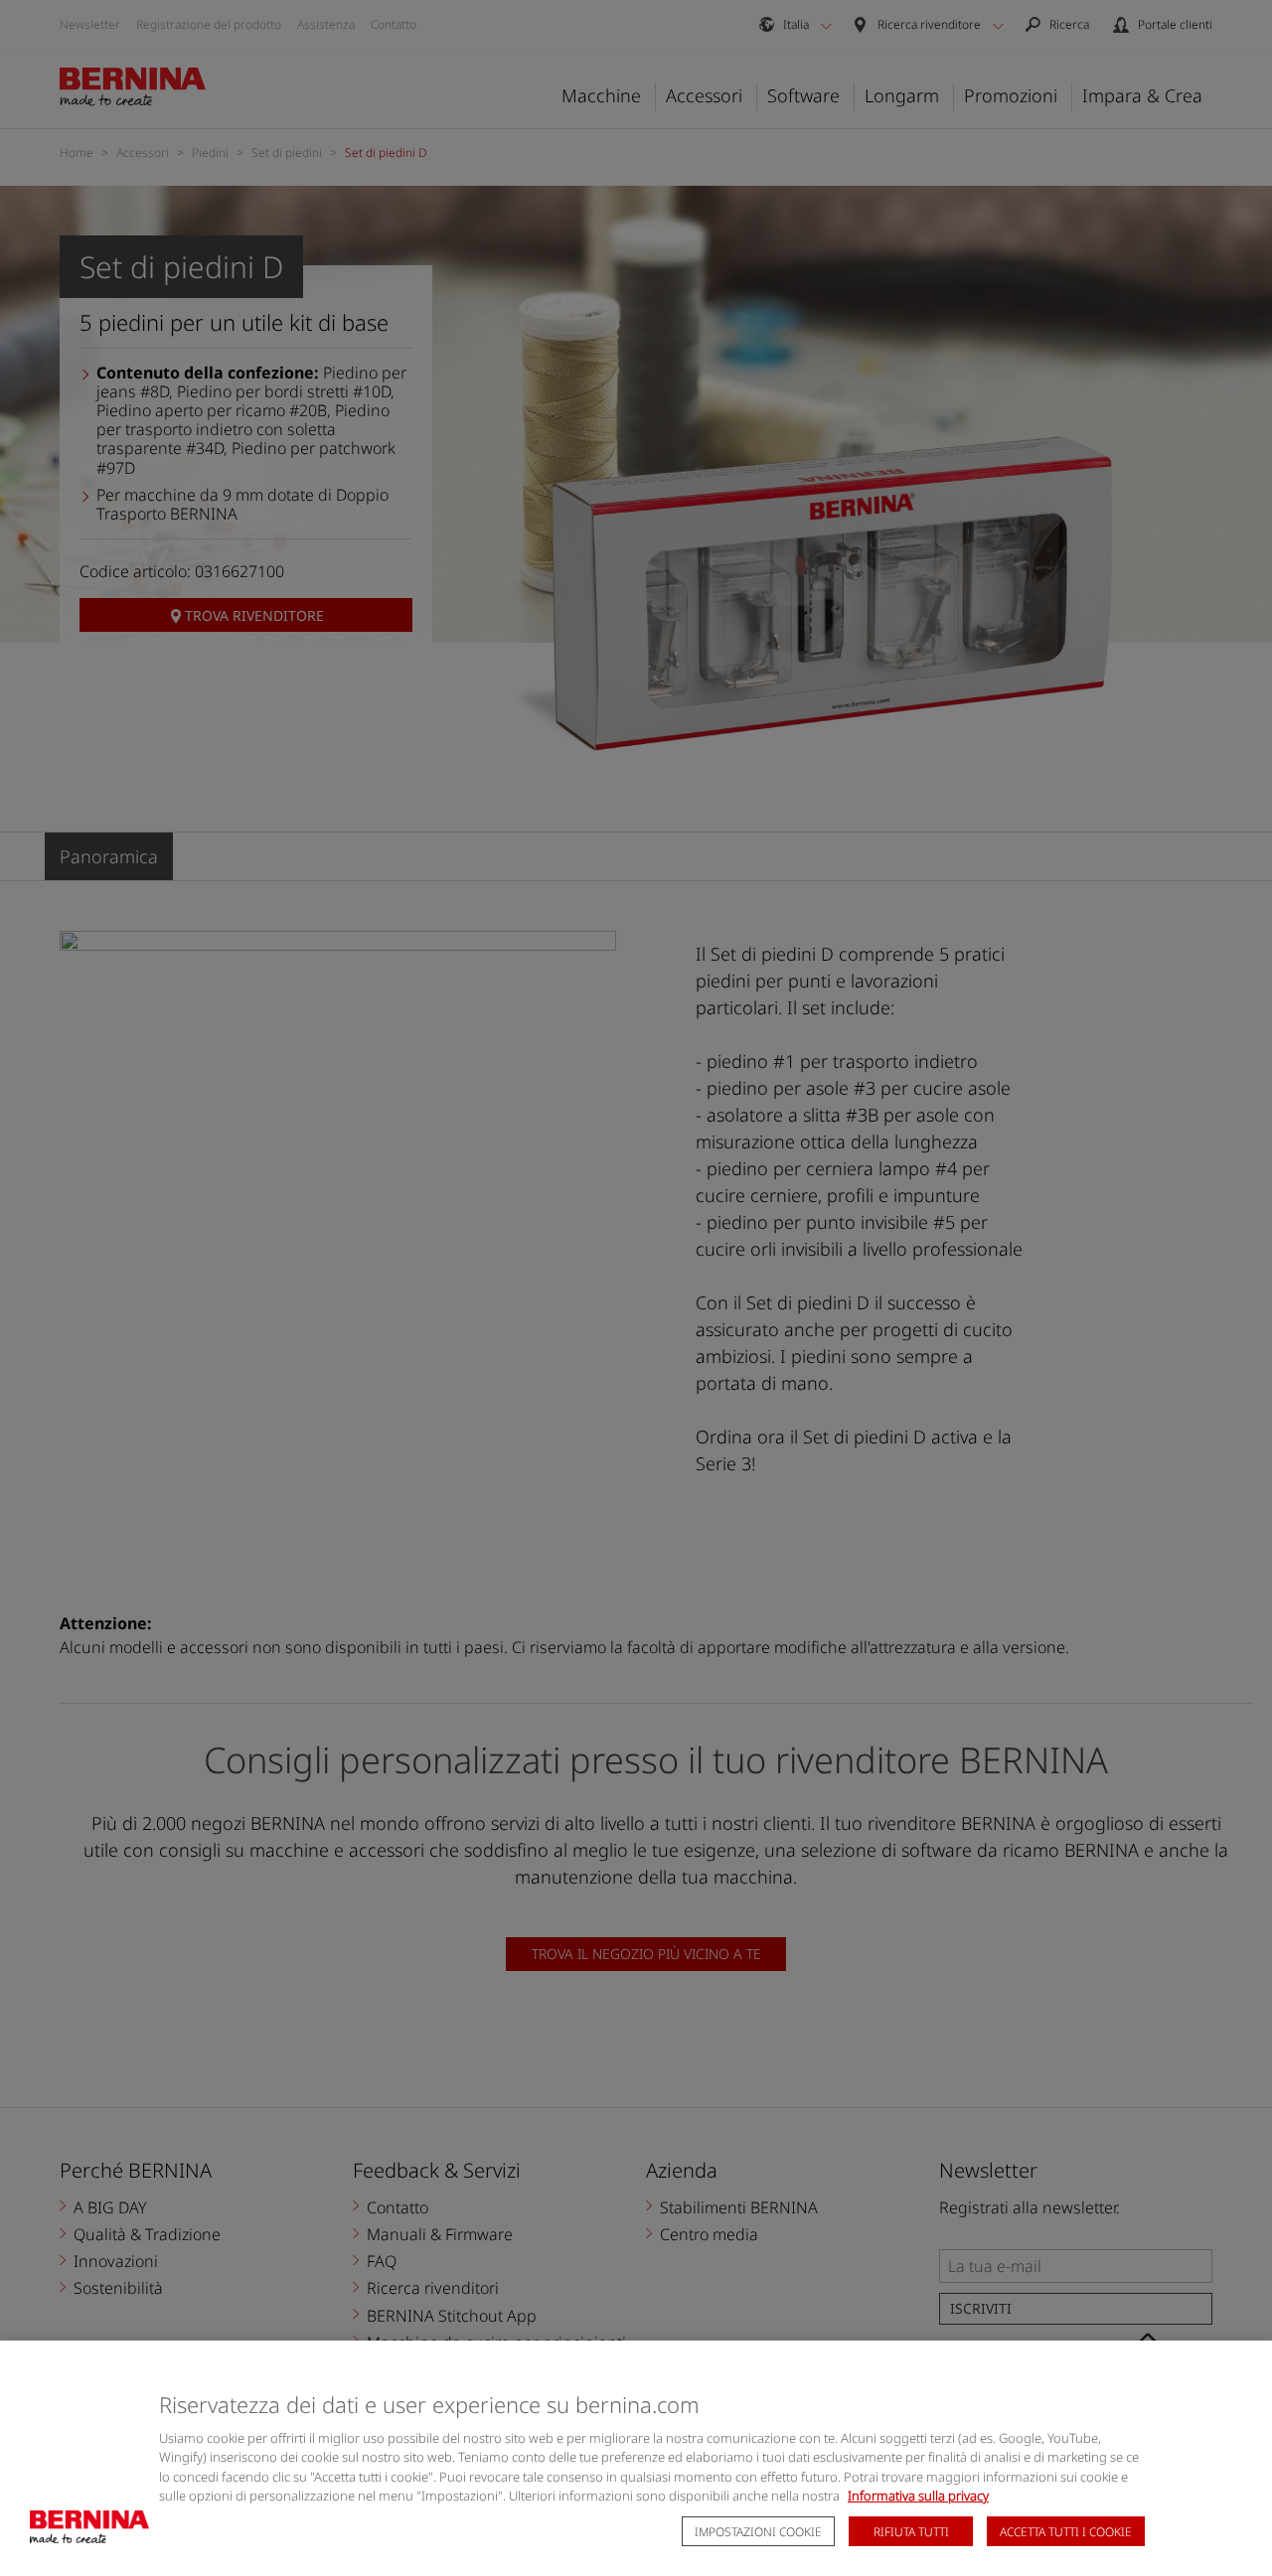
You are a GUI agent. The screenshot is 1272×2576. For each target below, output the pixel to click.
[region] (636, 2458)
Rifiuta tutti (911, 2532)
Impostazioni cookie (758, 2532)
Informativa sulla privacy (918, 2496)
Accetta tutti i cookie (1066, 2532)
